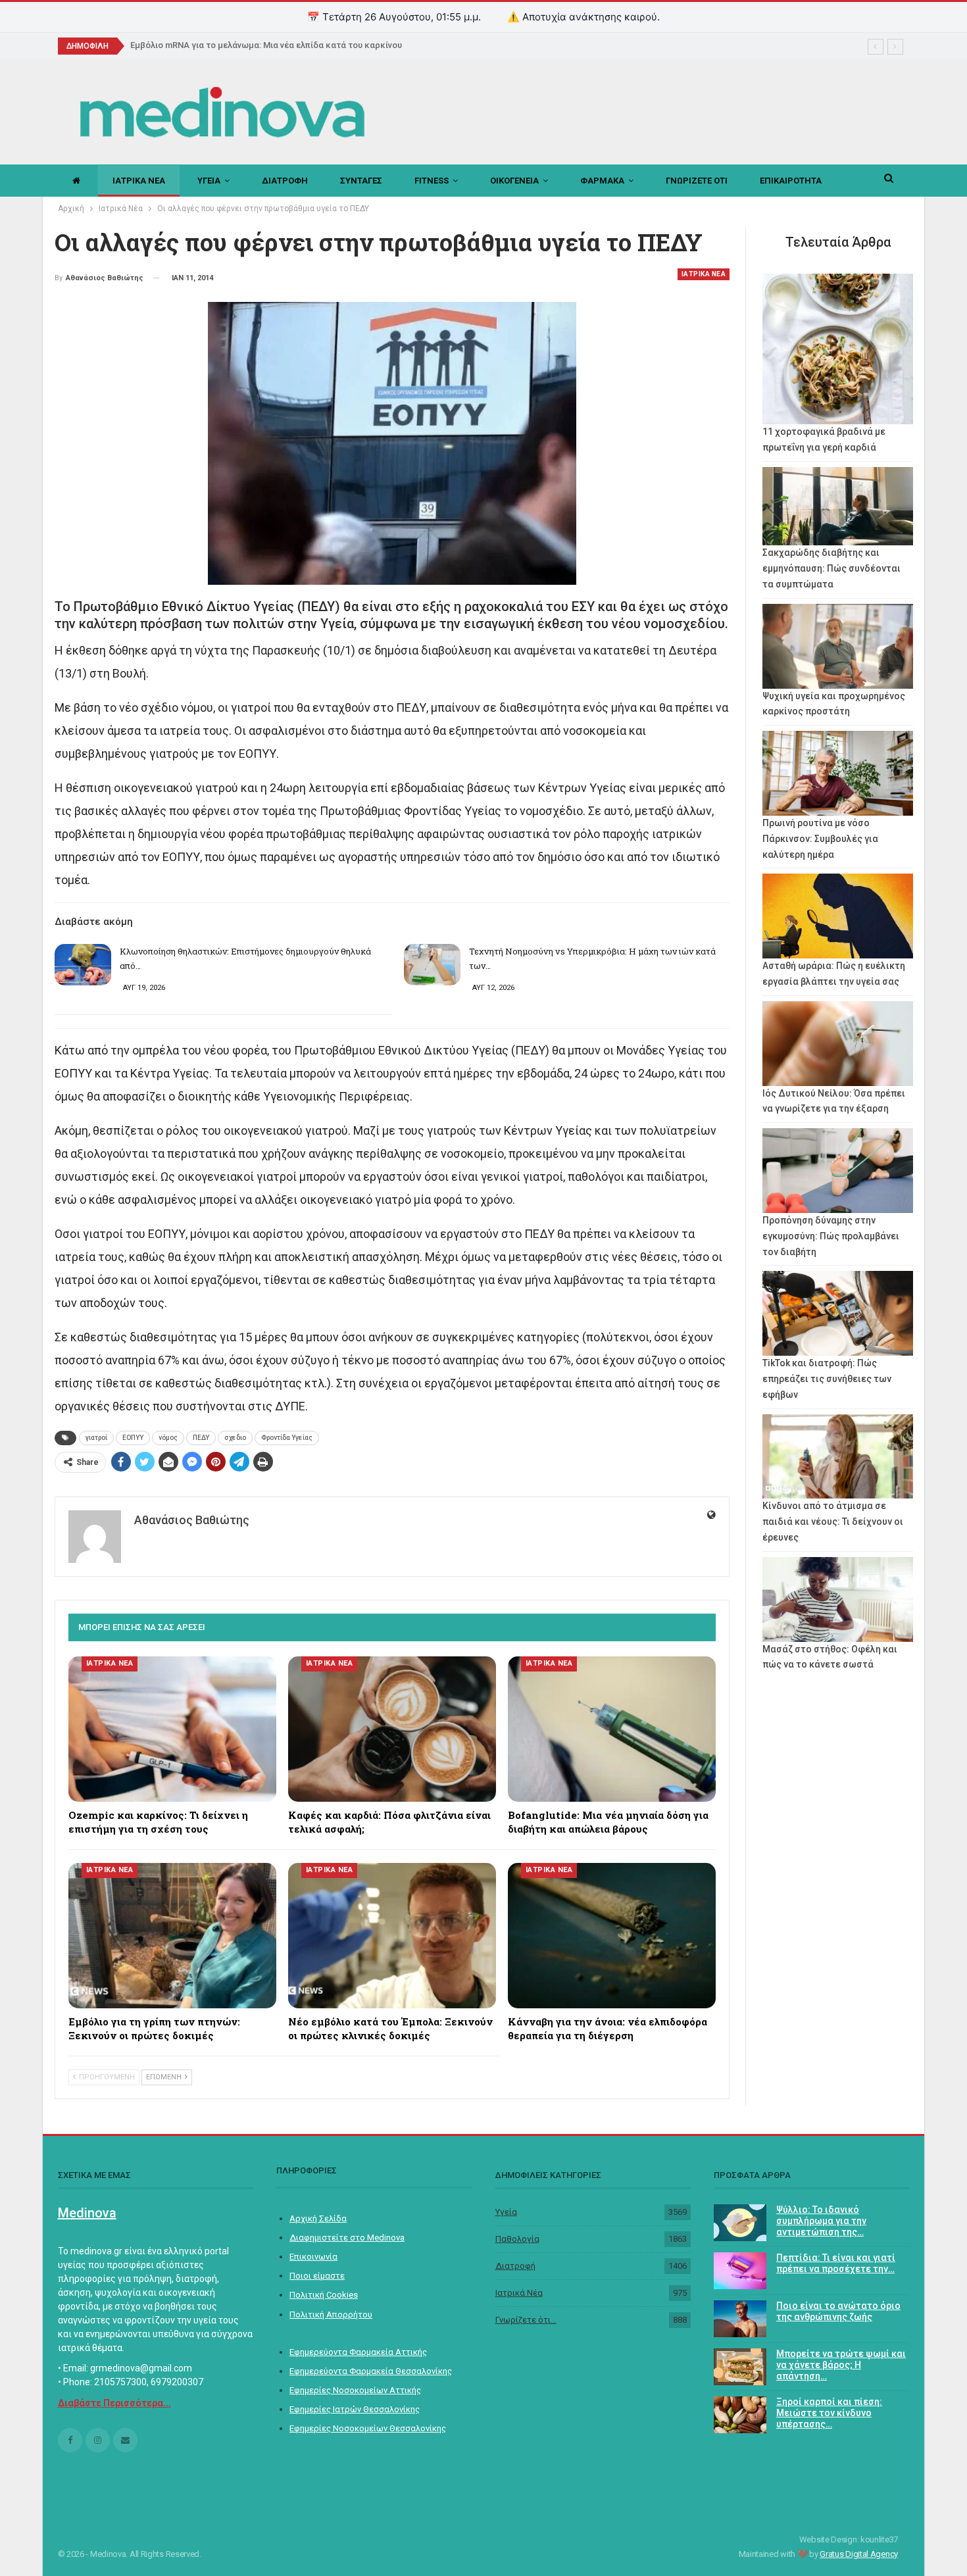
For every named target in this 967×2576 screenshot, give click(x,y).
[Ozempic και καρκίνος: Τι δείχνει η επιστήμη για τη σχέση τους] (172, 1729)
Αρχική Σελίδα (318, 2218)
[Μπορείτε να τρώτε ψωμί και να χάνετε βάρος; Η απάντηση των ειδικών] (740, 2367)
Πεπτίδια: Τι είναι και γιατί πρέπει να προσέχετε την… (836, 2263)
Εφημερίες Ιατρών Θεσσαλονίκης (355, 2409)
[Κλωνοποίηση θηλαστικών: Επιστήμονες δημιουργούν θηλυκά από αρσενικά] (83, 965)
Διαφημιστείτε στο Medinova (347, 2238)
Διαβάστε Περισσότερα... (114, 2403)
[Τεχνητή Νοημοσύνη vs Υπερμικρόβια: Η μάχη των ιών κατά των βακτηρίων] (432, 965)
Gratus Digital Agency (859, 2554)
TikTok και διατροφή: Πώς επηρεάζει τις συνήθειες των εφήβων (827, 1379)
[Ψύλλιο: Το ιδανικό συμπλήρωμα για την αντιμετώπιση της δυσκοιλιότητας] (740, 2223)
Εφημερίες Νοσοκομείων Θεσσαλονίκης (368, 2428)
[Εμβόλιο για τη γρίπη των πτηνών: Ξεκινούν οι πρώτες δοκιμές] (172, 1936)
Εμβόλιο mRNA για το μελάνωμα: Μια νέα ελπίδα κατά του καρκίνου (266, 45)
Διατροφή (515, 2266)
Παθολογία (517, 2239)
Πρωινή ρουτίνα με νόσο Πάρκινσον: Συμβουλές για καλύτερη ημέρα (820, 839)
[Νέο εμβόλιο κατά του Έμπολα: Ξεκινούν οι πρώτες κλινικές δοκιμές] (392, 1936)
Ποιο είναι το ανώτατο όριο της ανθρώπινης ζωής (838, 2311)
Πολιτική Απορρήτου (331, 2315)
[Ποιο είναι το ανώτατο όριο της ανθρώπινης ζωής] (740, 2319)
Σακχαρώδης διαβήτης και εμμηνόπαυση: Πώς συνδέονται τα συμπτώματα (831, 568)
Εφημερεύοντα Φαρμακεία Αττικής (358, 2352)
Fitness (432, 181)
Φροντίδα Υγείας (287, 1438)
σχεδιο (235, 1438)
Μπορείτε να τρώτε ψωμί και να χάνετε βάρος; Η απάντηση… (841, 2365)
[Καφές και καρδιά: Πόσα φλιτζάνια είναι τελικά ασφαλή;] (392, 1729)
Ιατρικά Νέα (519, 2293)
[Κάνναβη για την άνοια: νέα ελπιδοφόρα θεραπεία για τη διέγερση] (612, 1936)
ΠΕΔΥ (201, 1438)
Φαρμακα (602, 181)
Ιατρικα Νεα (139, 181)
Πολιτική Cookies (324, 2295)
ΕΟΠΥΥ (133, 1438)
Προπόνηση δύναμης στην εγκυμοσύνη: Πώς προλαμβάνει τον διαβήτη (831, 1236)
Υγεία (506, 2212)
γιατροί (96, 1438)
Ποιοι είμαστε (317, 2276)
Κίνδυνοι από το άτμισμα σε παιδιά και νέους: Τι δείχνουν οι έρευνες (833, 1522)
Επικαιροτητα (791, 181)
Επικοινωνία (313, 2257)
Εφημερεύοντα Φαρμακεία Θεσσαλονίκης (371, 2371)
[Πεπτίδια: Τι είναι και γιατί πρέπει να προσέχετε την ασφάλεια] (740, 2271)
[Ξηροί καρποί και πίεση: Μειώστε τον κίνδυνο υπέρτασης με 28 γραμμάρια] (740, 2415)
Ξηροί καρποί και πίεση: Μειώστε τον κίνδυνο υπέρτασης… (829, 2413)
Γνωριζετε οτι (697, 181)
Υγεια (209, 181)
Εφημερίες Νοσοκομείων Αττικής (355, 2390)
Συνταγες (361, 181)
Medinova (87, 2213)
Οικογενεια (514, 181)
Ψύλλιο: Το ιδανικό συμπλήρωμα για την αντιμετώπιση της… (821, 2221)
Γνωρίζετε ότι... (526, 2320)
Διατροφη (285, 181)
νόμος (168, 1438)
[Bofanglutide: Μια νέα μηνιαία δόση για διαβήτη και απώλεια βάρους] (612, 1729)
